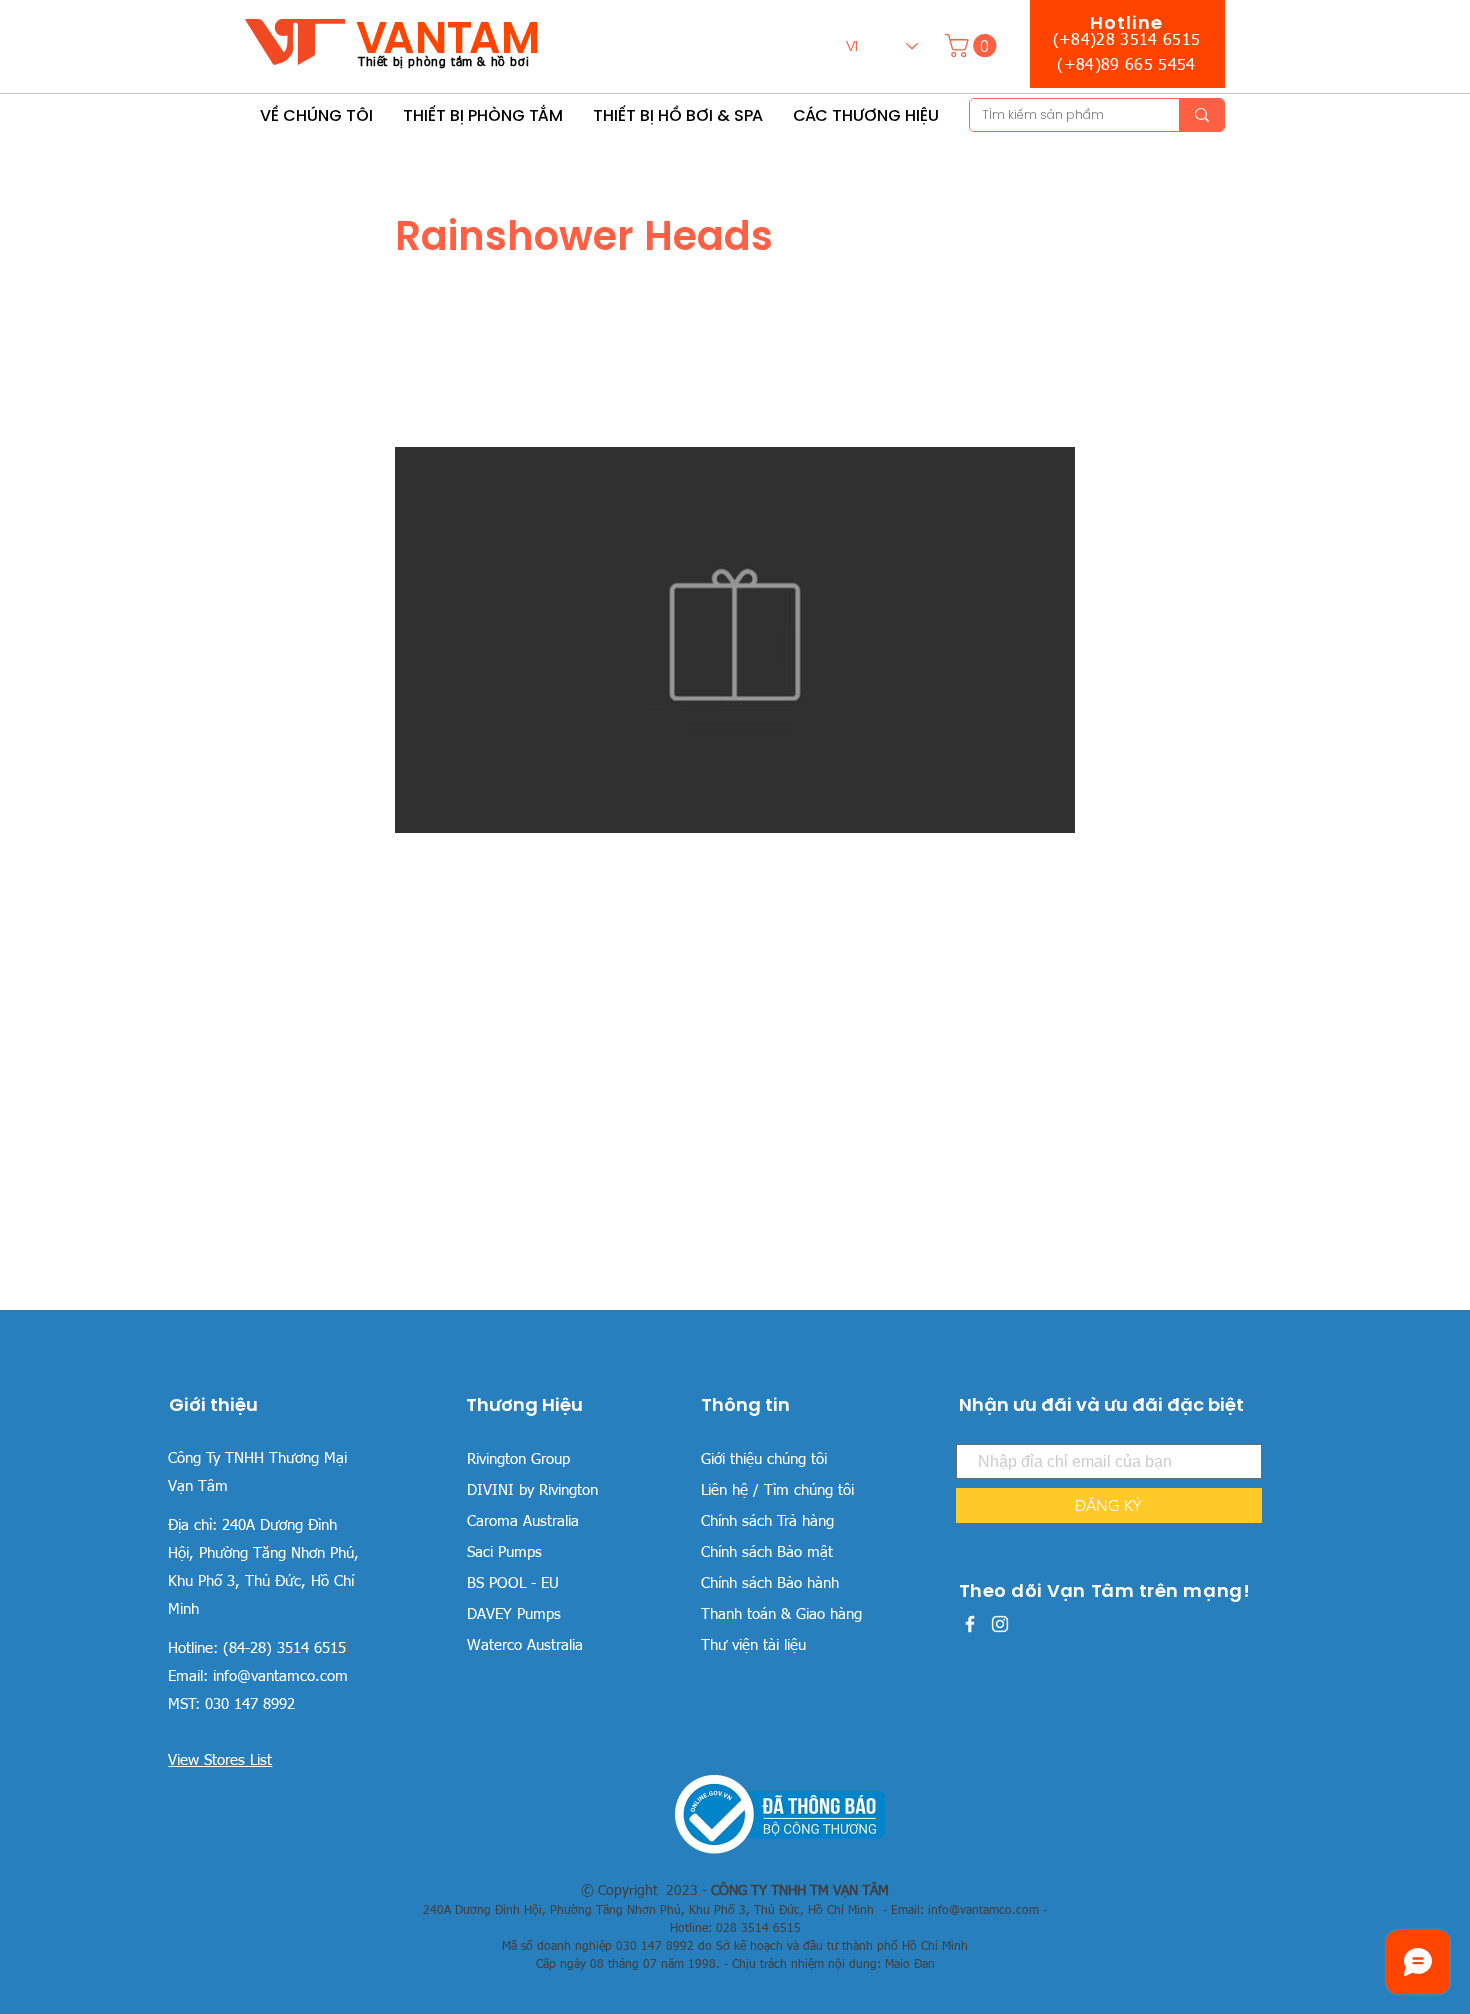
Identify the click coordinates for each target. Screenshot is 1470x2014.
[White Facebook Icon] (970, 1624)
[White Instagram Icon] (1000, 1624)
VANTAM (448, 37)
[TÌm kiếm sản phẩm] (1201, 115)
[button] (973, 45)
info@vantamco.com (280, 1676)
